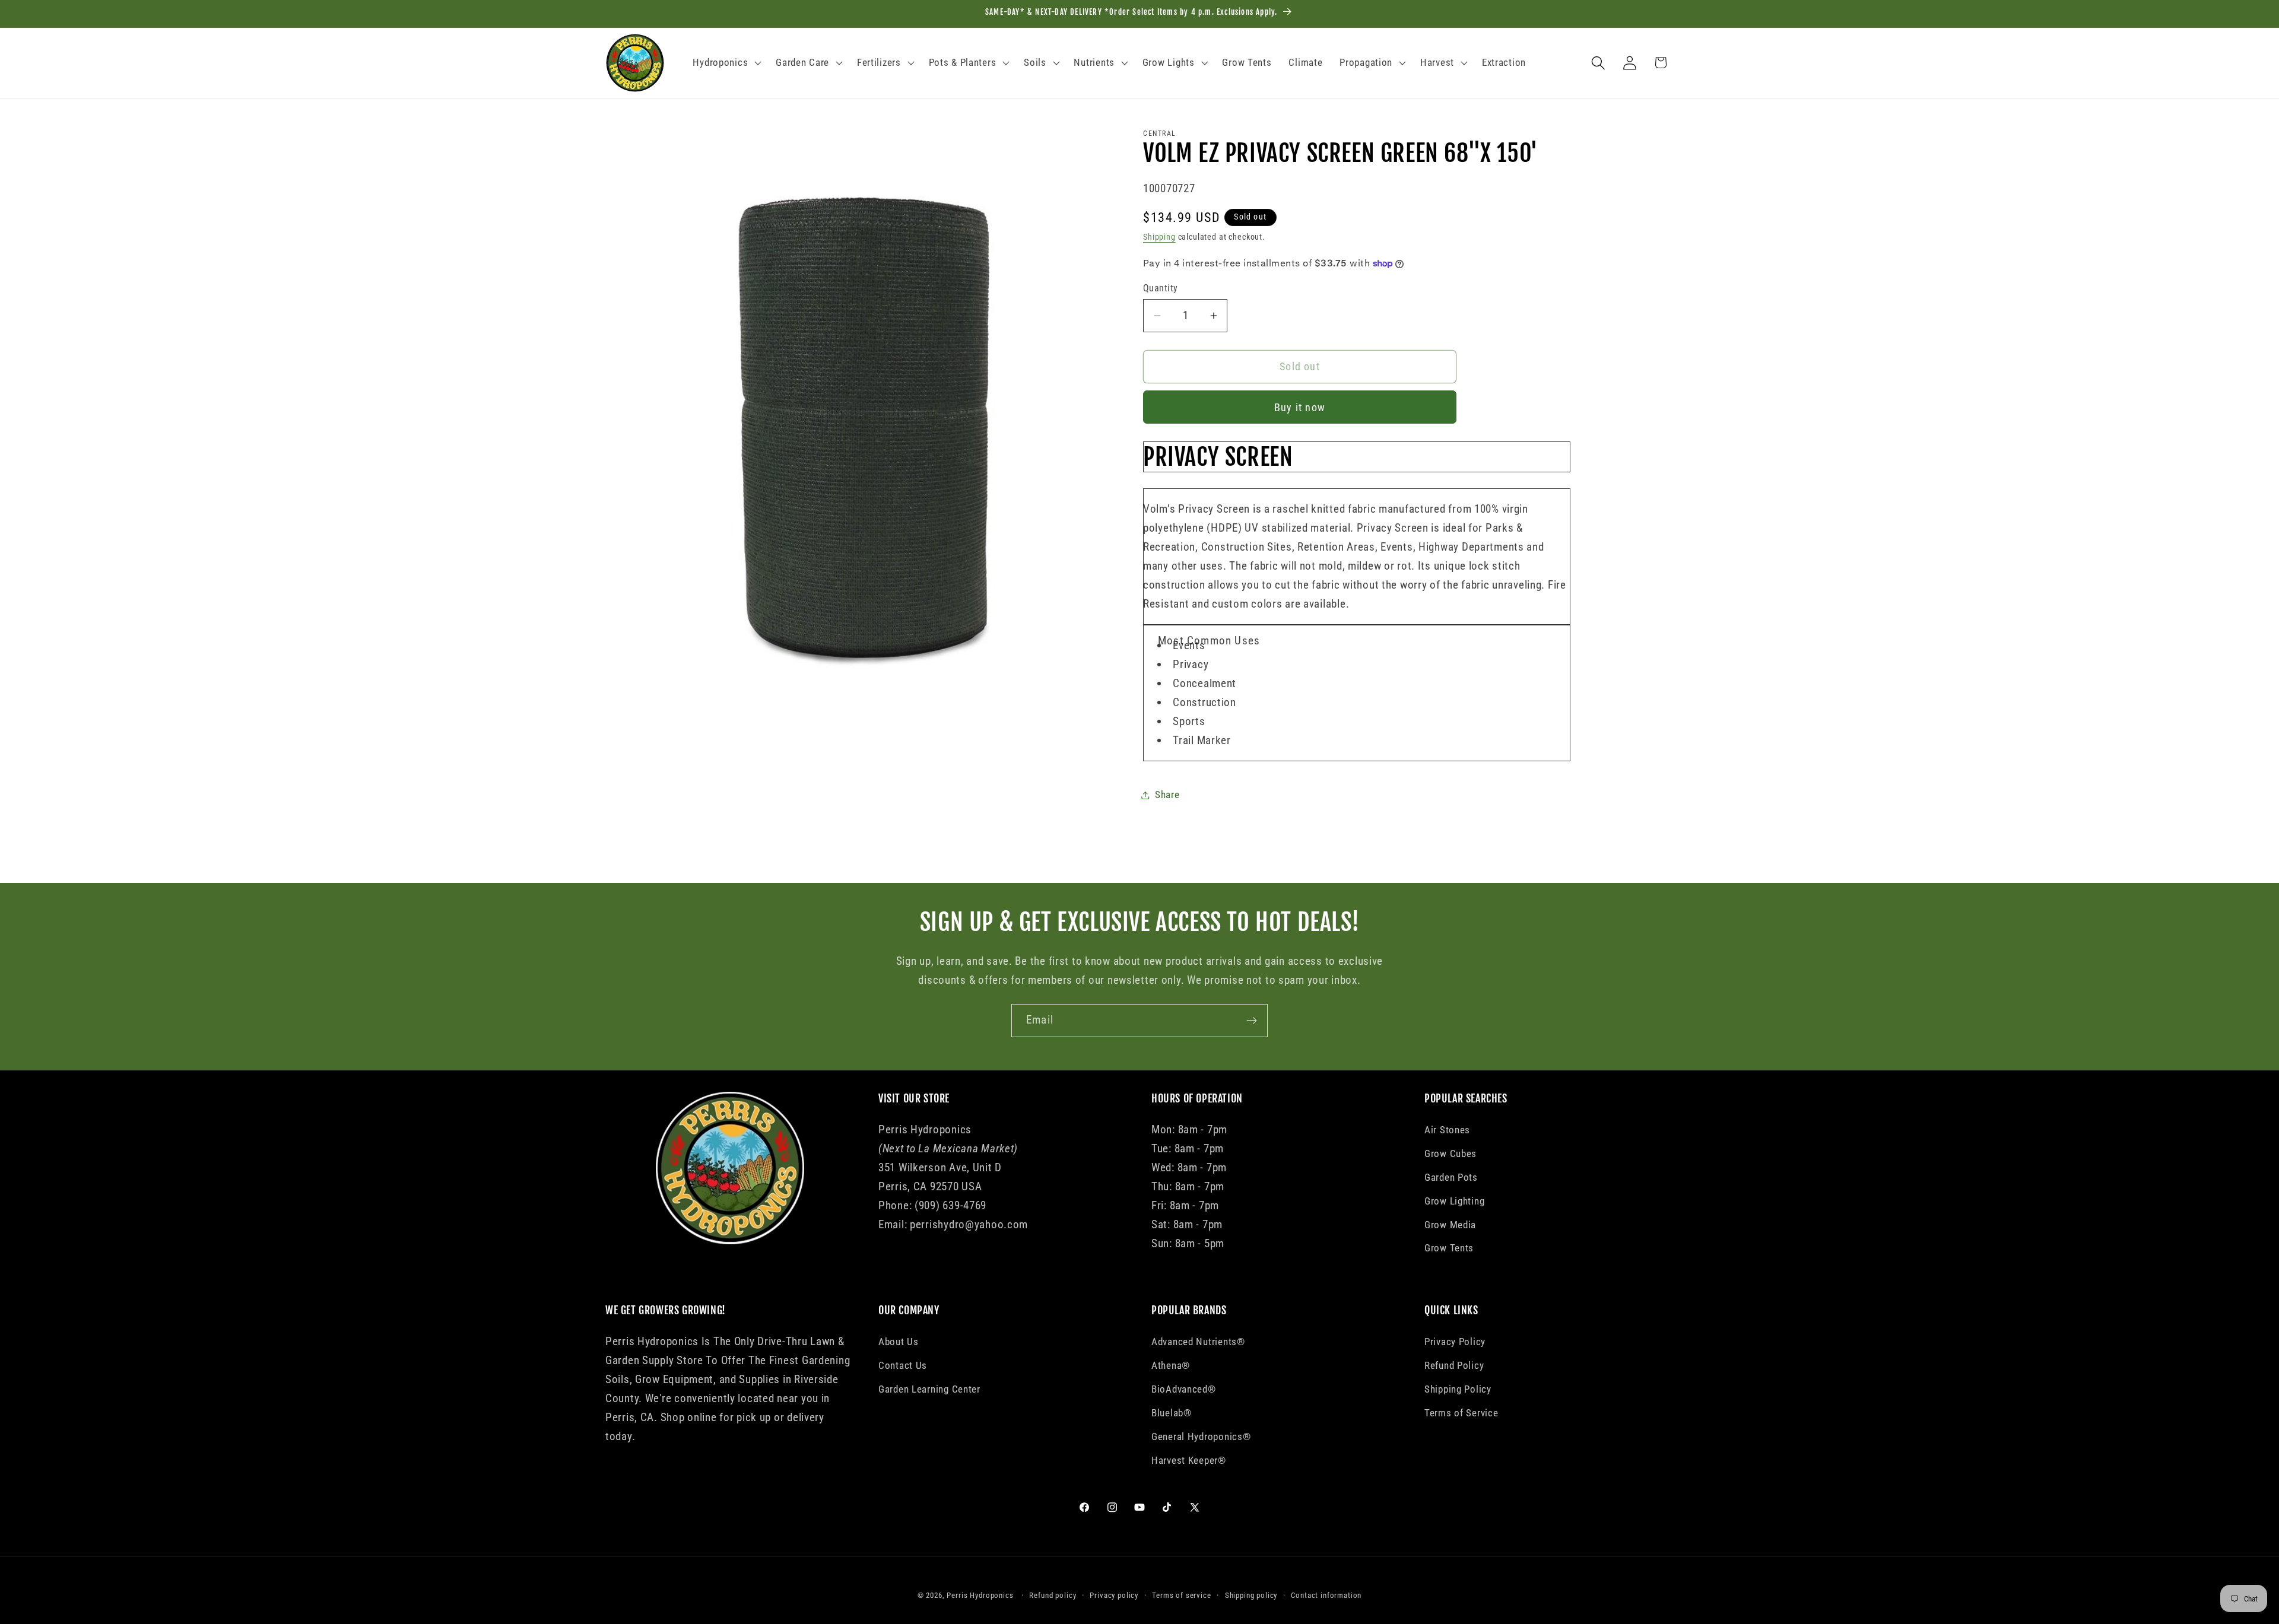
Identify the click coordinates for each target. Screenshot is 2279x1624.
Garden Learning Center (929, 1388)
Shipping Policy (1458, 1388)
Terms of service (1181, 1595)
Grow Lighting (1454, 1201)
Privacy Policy (1455, 1341)
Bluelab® (1172, 1412)
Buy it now (1300, 407)
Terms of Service (1461, 1412)
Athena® (1171, 1365)
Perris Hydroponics (980, 1595)
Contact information (1326, 1595)
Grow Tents (1449, 1248)
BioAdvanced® (1184, 1388)
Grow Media (1450, 1225)
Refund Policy (1454, 1365)
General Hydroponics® (1201, 1436)
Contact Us (903, 1365)
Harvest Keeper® (1189, 1460)
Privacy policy (1114, 1595)
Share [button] (1167, 794)
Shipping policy (1251, 1595)
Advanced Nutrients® (1198, 1341)
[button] (726, 63)
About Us (899, 1341)
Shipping (1159, 237)
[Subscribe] (1251, 1021)
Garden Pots (1451, 1177)
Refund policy (1053, 1595)
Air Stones (1447, 1130)
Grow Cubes (1450, 1153)
